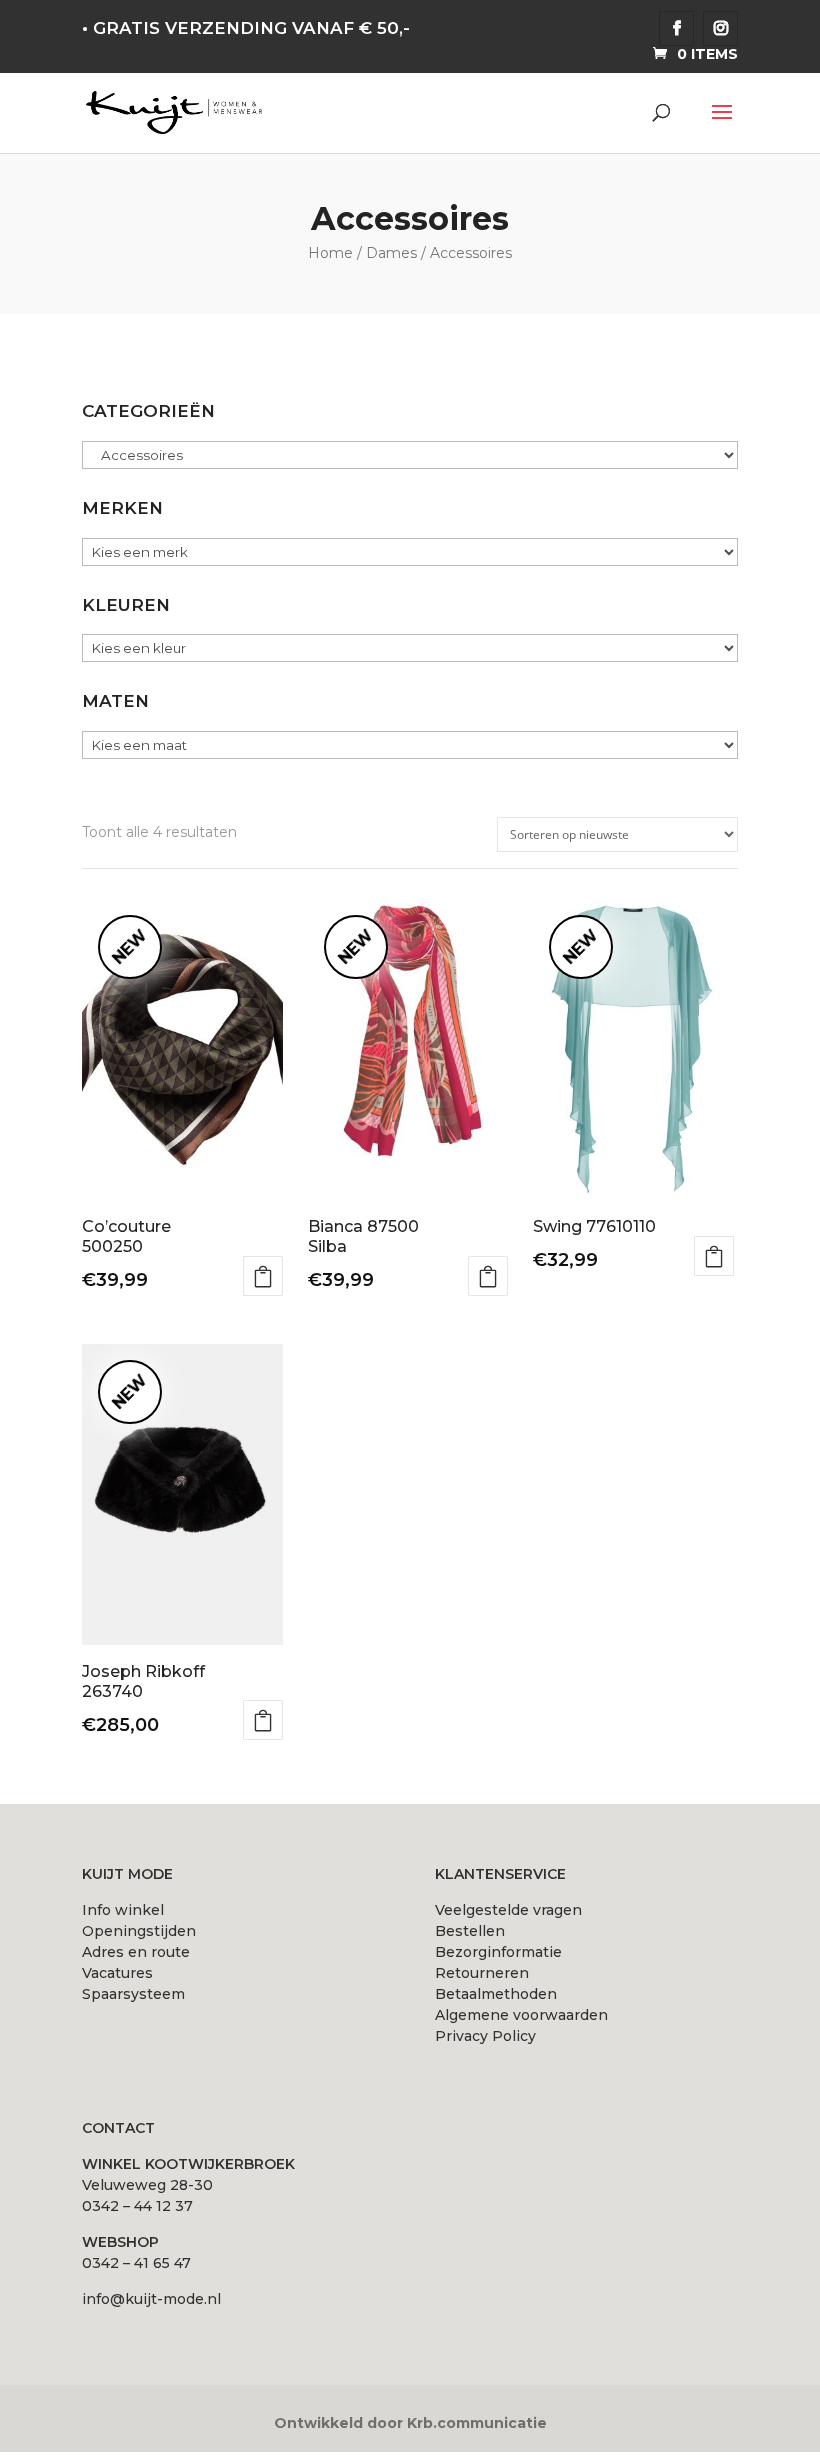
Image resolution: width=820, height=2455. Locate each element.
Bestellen (470, 1931)
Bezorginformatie (498, 1952)
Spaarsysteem (133, 1994)
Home (330, 253)
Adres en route (136, 1952)
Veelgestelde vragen (508, 1910)
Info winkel (123, 1910)
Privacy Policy (485, 2036)
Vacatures (117, 1973)
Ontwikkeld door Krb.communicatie (410, 2423)
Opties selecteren (263, 1276)
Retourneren (482, 1973)
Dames (391, 253)
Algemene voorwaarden (521, 2015)
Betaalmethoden (496, 1994)
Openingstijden (139, 1931)
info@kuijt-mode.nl (151, 2299)
